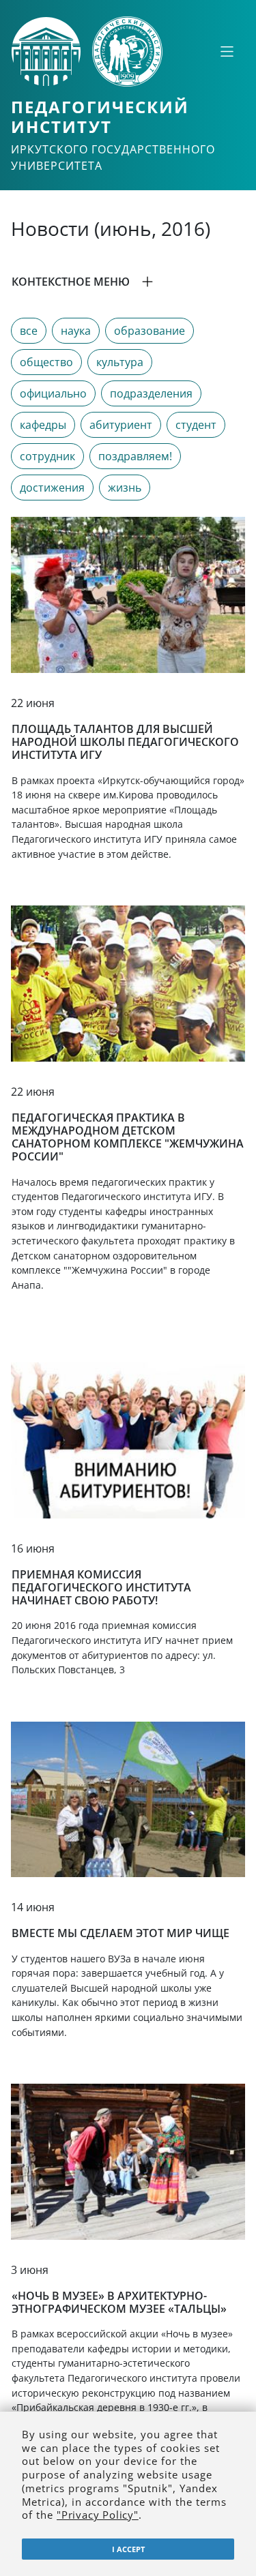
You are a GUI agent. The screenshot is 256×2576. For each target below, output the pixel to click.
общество (46, 362)
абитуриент (121, 425)
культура (120, 362)
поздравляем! (135, 456)
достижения (52, 488)
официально (53, 393)
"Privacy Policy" (98, 2515)
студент (196, 425)
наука (76, 331)
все (29, 331)
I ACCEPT (128, 2549)
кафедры (43, 425)
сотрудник (47, 456)
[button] (128, 282)
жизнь (125, 488)
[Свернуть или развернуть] (227, 51)
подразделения (151, 393)
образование (150, 331)
